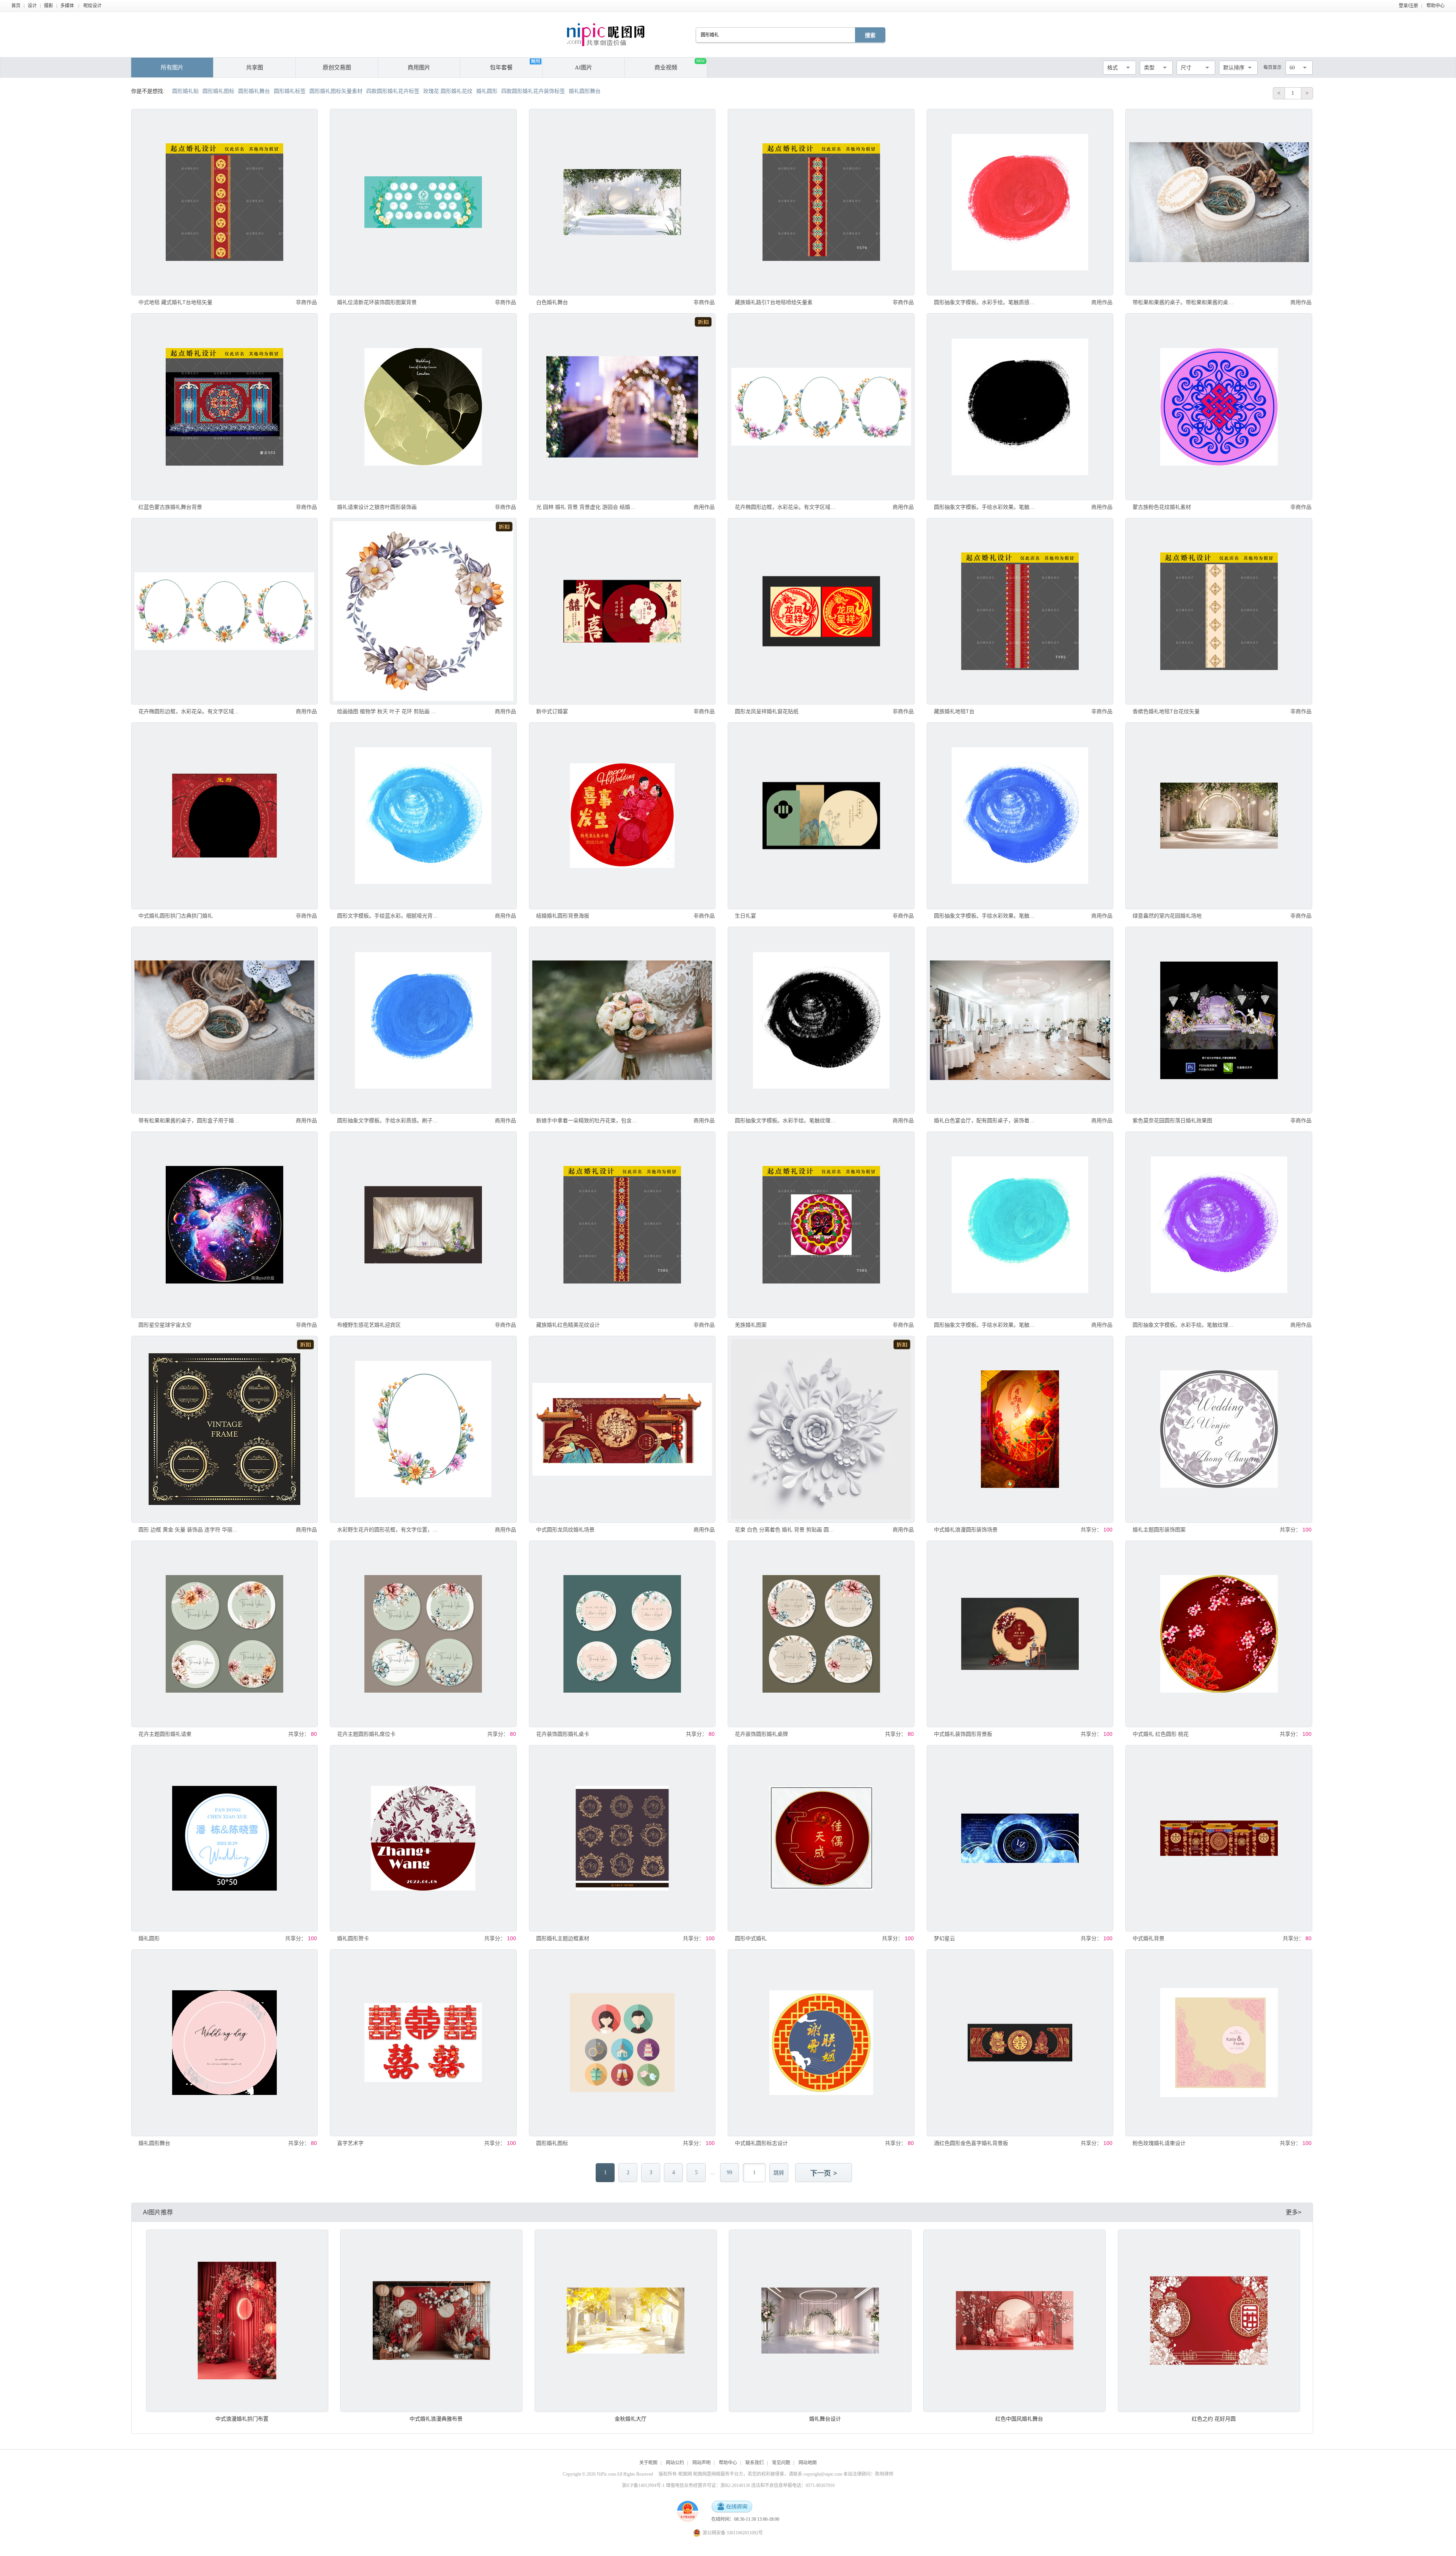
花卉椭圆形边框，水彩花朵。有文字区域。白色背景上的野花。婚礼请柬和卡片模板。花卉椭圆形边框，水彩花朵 (189, 711)
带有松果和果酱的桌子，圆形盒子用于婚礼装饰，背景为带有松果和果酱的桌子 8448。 (189, 1120)
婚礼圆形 (149, 1938)
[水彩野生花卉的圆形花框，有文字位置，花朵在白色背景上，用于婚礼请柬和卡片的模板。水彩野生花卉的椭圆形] (423, 1429)
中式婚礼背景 (1148, 1938)
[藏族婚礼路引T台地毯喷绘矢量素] (821, 202)
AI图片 (584, 67)
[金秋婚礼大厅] (626, 2321)
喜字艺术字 (350, 2143)
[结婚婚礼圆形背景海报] (622, 816)
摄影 (49, 6)
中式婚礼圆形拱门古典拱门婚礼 (176, 916)
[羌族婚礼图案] (821, 1225)
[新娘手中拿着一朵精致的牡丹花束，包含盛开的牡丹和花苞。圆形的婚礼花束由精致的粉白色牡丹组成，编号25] (622, 1020)
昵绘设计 (93, 6)
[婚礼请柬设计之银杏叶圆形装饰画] (423, 406)
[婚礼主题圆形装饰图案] (1219, 1429)
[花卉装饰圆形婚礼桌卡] (622, 1634)
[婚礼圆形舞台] (224, 2043)
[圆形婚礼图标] (622, 2043)
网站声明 (701, 2463)
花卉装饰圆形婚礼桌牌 (761, 1734)
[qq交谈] (732, 2507)
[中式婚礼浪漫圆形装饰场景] (1020, 1429)
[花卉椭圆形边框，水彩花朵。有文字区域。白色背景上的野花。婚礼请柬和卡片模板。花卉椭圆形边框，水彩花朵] (224, 611)
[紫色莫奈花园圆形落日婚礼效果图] (1219, 1020)
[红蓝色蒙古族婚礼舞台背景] (224, 406)
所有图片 (172, 67)
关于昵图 (648, 2463)
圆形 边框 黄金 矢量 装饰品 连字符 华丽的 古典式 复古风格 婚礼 (189, 1530)
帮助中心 (1436, 6)
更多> (1294, 2212)
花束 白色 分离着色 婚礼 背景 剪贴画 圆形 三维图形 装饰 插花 (785, 1530)
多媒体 (67, 6)
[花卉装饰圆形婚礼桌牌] (821, 1634)
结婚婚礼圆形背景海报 (563, 916)
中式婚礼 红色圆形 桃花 (1161, 1734)
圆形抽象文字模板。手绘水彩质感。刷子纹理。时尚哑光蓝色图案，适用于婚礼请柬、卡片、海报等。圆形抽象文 (388, 1120)
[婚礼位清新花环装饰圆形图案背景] (423, 202)
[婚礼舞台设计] (820, 2321)
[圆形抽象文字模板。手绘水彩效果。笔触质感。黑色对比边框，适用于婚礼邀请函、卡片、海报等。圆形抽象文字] (1020, 406)
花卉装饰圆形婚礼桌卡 (563, 1734)
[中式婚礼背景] (1219, 1838)
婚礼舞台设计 (825, 2419)
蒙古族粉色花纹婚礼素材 (1162, 507)
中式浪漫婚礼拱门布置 (242, 2419)
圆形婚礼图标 (552, 2143)
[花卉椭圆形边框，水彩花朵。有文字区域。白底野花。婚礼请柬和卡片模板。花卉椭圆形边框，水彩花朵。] (821, 406)
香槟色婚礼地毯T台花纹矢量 (1166, 711)
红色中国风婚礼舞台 (1019, 2419)
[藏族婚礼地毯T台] (1020, 611)
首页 (16, 6)
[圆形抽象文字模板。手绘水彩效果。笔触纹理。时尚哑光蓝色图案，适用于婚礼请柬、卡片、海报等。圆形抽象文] (1020, 816)
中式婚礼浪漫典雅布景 (436, 2419)
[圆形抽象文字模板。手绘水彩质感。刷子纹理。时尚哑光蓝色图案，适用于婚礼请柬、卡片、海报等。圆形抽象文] (423, 1020)
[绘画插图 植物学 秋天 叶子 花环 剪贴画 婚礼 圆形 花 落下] (423, 611)
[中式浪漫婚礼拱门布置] (237, 2321)
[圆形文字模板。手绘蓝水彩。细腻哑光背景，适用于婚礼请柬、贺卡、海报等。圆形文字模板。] (423, 816)
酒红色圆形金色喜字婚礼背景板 (971, 2143)
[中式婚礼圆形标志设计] (821, 2043)
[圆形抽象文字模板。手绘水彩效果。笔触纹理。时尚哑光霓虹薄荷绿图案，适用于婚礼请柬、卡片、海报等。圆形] (1020, 1225)
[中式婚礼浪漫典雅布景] (431, 2321)
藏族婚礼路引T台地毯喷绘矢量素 (774, 302)
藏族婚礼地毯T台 (954, 711)
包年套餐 (501, 67)
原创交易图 (337, 67)
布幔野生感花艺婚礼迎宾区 (369, 1325)
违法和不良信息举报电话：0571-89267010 (793, 2485)
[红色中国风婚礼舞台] (1014, 2321)
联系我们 (755, 2463)
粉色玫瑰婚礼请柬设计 (1159, 2143)
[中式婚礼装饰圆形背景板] (1020, 1634)
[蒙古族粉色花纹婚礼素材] (1219, 406)
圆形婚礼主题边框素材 (563, 1938)
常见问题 (781, 2463)
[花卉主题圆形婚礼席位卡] (423, 1634)
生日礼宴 (745, 916)
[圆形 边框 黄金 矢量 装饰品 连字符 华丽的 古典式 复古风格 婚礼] (224, 1429)
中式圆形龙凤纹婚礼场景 (565, 1530)
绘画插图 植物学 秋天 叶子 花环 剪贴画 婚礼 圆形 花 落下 (388, 711)
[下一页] (824, 2173)
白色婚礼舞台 (552, 302)
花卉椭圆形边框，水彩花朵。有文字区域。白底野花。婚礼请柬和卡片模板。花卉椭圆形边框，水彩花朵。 (785, 507)
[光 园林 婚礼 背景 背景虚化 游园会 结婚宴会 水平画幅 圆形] (622, 406)
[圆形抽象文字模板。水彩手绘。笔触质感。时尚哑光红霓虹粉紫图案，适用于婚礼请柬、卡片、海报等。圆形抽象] (1020, 202)
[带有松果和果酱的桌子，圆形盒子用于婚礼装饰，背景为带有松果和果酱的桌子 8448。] (224, 1020)
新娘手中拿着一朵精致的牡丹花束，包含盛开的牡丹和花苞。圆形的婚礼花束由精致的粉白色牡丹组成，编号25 (587, 1120)
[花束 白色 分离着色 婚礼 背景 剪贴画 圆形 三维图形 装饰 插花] (821, 1429)
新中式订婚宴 (552, 711)
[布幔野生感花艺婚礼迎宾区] (423, 1225)
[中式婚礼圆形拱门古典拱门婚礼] (224, 816)
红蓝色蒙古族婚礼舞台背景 (170, 507)
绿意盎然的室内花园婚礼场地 (1167, 916)
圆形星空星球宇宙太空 (165, 1325)
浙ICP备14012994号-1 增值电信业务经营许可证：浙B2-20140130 (686, 2485)
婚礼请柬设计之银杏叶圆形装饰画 (377, 507)
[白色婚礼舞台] (622, 202)
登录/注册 (1408, 6)
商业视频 (679, 65)
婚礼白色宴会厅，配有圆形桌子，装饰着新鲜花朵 (985, 1120)
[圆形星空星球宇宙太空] (224, 1225)
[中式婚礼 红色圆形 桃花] (1219, 1634)
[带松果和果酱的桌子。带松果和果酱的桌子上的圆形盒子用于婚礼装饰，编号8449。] (1219, 202)
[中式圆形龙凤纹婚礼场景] (622, 1429)
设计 (32, 6)
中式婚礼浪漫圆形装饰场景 (966, 1530)
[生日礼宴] (821, 816)
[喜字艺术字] (423, 2043)
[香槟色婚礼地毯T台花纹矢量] (1219, 611)
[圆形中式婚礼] (821, 1838)
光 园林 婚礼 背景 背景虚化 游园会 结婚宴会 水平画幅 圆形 (587, 507)
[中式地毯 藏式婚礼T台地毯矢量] (224, 202)
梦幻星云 (945, 1938)
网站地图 (808, 2463)
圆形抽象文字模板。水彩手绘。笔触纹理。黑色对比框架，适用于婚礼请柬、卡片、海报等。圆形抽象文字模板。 (785, 1120)
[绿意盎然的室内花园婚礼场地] (1219, 816)
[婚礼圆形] (224, 1838)
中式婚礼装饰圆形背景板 (963, 1734)
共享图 (255, 67)
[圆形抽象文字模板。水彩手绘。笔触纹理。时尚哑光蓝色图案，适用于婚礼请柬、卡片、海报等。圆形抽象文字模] (1219, 1225)
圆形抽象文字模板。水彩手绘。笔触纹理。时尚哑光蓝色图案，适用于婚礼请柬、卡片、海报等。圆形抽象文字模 (1183, 1325)
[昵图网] (606, 35)
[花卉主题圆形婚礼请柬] (224, 1634)
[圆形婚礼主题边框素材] (622, 1838)
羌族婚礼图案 (751, 1325)
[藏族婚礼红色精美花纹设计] (622, 1225)
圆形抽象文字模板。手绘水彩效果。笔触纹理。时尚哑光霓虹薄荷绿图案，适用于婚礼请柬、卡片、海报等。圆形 (985, 1325)
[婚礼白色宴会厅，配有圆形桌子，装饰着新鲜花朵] (1020, 1020)
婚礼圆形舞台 (154, 2143)
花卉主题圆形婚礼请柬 (165, 1734)
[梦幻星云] (1020, 1838)
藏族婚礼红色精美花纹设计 (568, 1325)
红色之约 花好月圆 (1214, 2419)
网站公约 (675, 2463)
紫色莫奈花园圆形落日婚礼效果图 (1172, 1120)
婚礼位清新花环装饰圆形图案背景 (377, 302)
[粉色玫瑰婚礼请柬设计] (1219, 2043)
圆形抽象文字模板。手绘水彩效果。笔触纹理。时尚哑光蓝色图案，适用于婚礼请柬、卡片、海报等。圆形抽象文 (985, 916)
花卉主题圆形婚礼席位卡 (366, 1734)
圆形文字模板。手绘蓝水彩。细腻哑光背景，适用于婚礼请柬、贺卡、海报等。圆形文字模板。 (388, 916)
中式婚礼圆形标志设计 (761, 2143)
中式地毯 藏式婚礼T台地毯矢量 (175, 302)
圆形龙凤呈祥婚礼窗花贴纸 (767, 711)
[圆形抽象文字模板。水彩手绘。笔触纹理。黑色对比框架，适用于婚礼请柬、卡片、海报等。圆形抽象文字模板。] (821, 1020)
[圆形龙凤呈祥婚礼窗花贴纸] (821, 611)
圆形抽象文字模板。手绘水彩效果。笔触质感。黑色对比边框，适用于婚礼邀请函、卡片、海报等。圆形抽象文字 (985, 507)
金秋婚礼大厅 (631, 2419)
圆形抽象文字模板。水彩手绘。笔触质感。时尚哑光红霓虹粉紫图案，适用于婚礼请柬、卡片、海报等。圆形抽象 (985, 302)
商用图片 (419, 67)
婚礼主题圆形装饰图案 (1159, 1530)
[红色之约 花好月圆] (1209, 2321)
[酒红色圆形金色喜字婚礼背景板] (1020, 2043)
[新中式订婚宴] (622, 611)
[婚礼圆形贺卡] (423, 1838)
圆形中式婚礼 (751, 1938)
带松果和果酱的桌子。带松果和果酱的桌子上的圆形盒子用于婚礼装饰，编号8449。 (1183, 302)
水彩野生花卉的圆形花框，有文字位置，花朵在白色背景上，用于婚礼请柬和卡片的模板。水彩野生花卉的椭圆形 (388, 1530)
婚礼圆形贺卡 (353, 1938)
